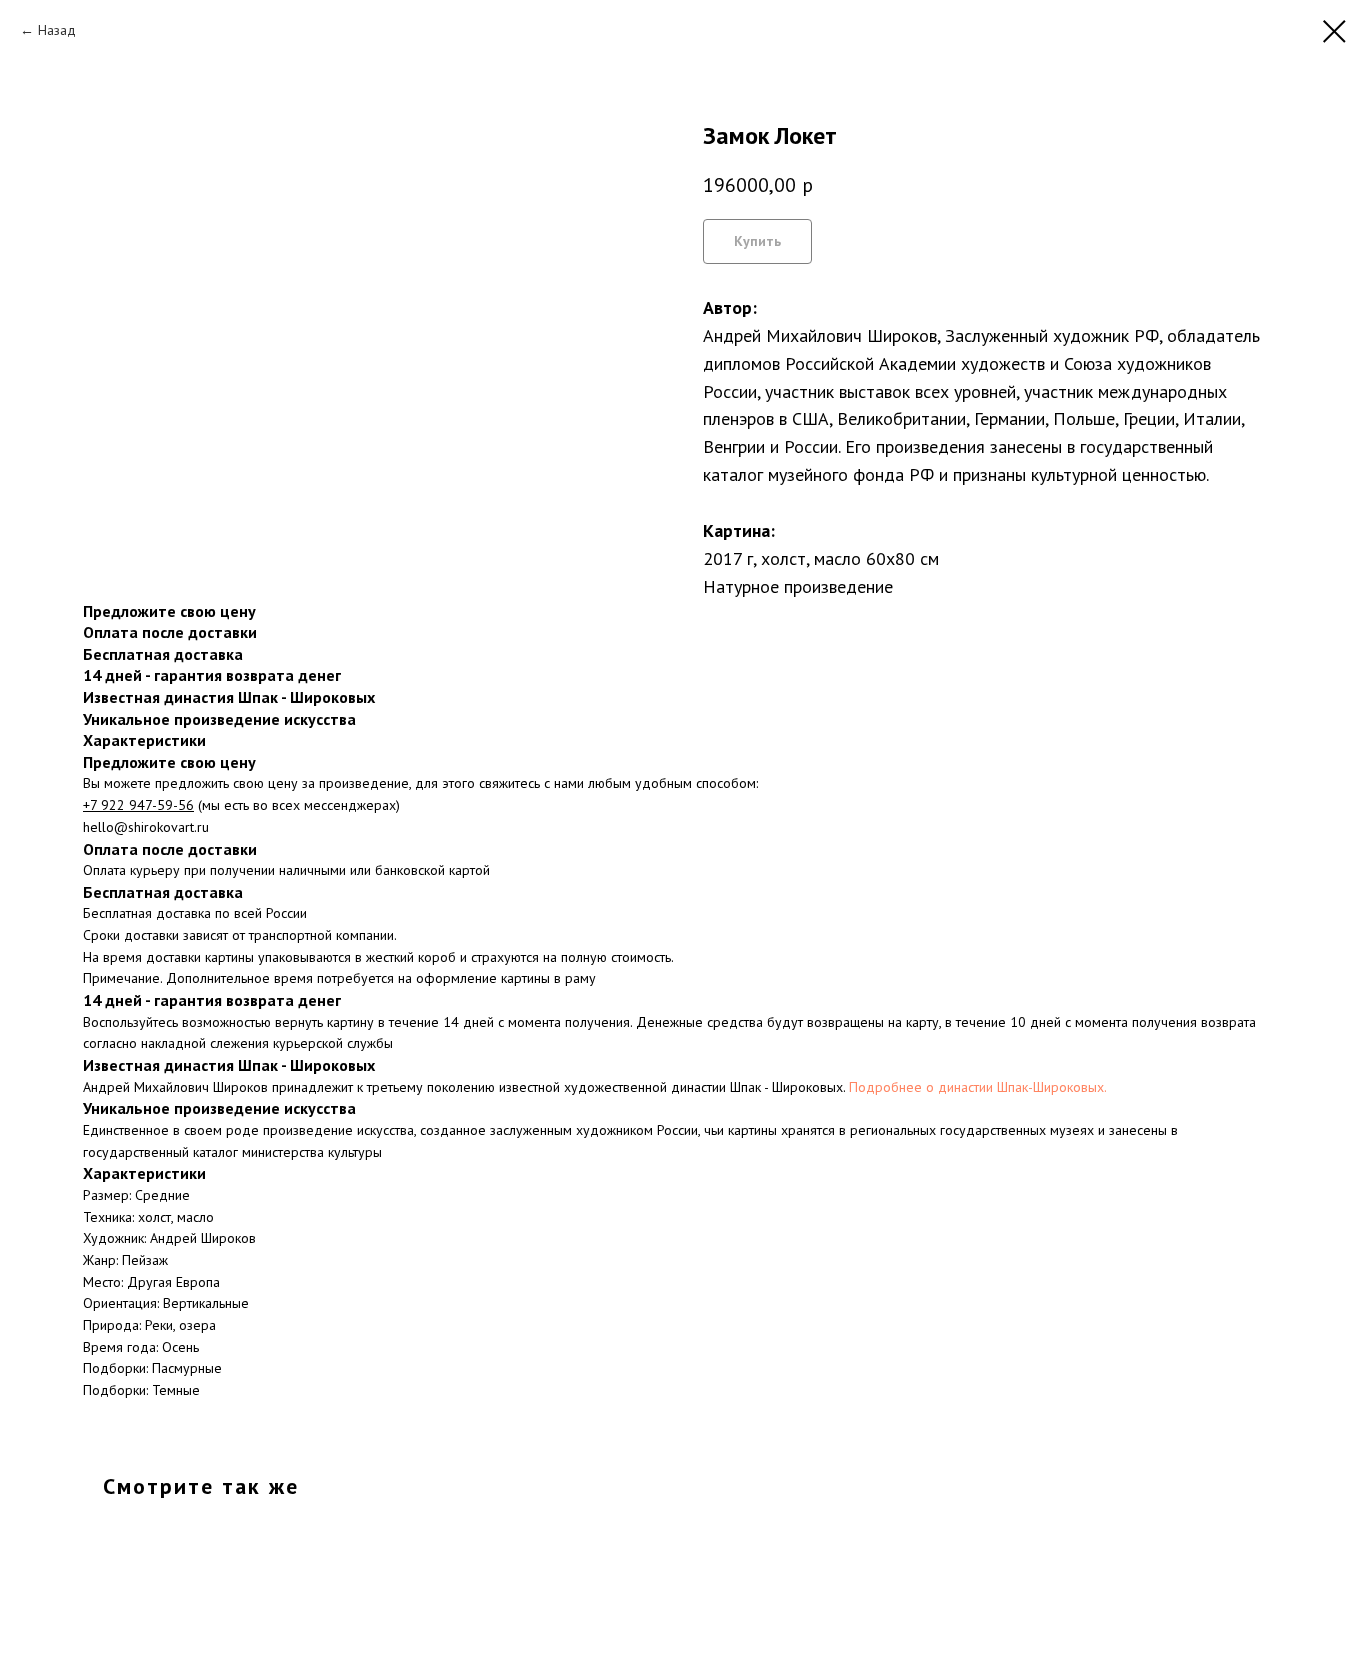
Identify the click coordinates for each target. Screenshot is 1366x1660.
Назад (57, 30)
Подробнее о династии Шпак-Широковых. (978, 1087)
